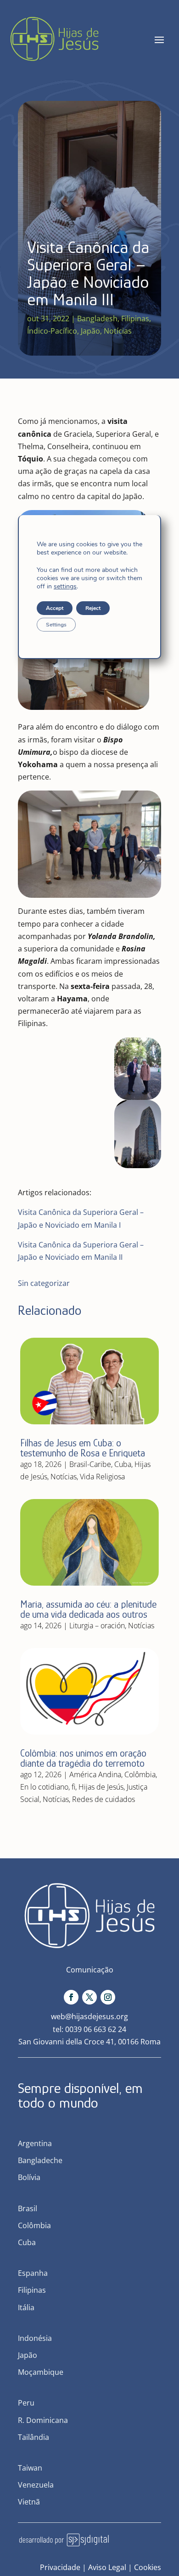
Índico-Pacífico (52, 331)
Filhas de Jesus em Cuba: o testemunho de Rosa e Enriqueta (83, 1448)
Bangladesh (97, 319)
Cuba (123, 1464)
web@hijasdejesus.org (89, 2016)
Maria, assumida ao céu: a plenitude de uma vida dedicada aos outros (88, 1609)
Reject (93, 608)
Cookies (148, 2567)
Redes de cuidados (103, 1799)
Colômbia (140, 1774)
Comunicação (90, 1970)
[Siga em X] (89, 1997)
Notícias (118, 331)
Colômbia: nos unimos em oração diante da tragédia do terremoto (83, 1758)
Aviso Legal (107, 2567)
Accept (55, 608)
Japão (90, 331)
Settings (56, 625)
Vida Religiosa (102, 1477)
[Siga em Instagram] (108, 1997)
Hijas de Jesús (101, 1787)
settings (65, 587)
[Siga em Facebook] (71, 1997)
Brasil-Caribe (90, 1464)
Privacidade (60, 2567)
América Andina (95, 1774)
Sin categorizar (44, 1283)
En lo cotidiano (44, 1787)
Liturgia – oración (97, 1626)
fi (73, 1787)
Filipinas (135, 319)
